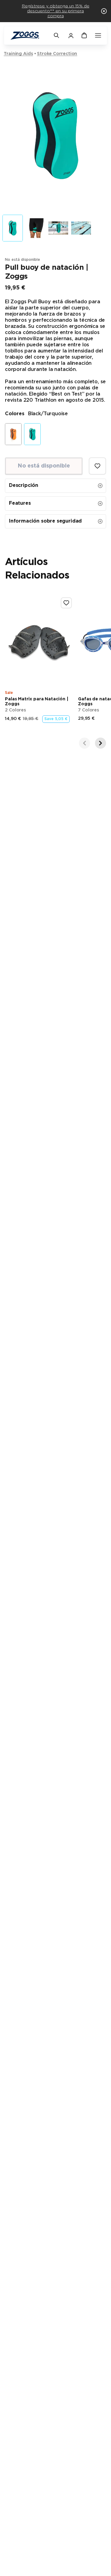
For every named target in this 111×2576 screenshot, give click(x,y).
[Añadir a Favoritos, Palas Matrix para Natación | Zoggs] (66, 603)
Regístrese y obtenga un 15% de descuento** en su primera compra (56, 11)
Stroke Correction (57, 54)
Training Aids (18, 54)
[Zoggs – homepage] (29, 36)
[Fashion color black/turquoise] (32, 434)
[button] (104, 11)
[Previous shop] (84, 743)
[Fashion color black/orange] (13, 434)
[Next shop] (101, 743)
